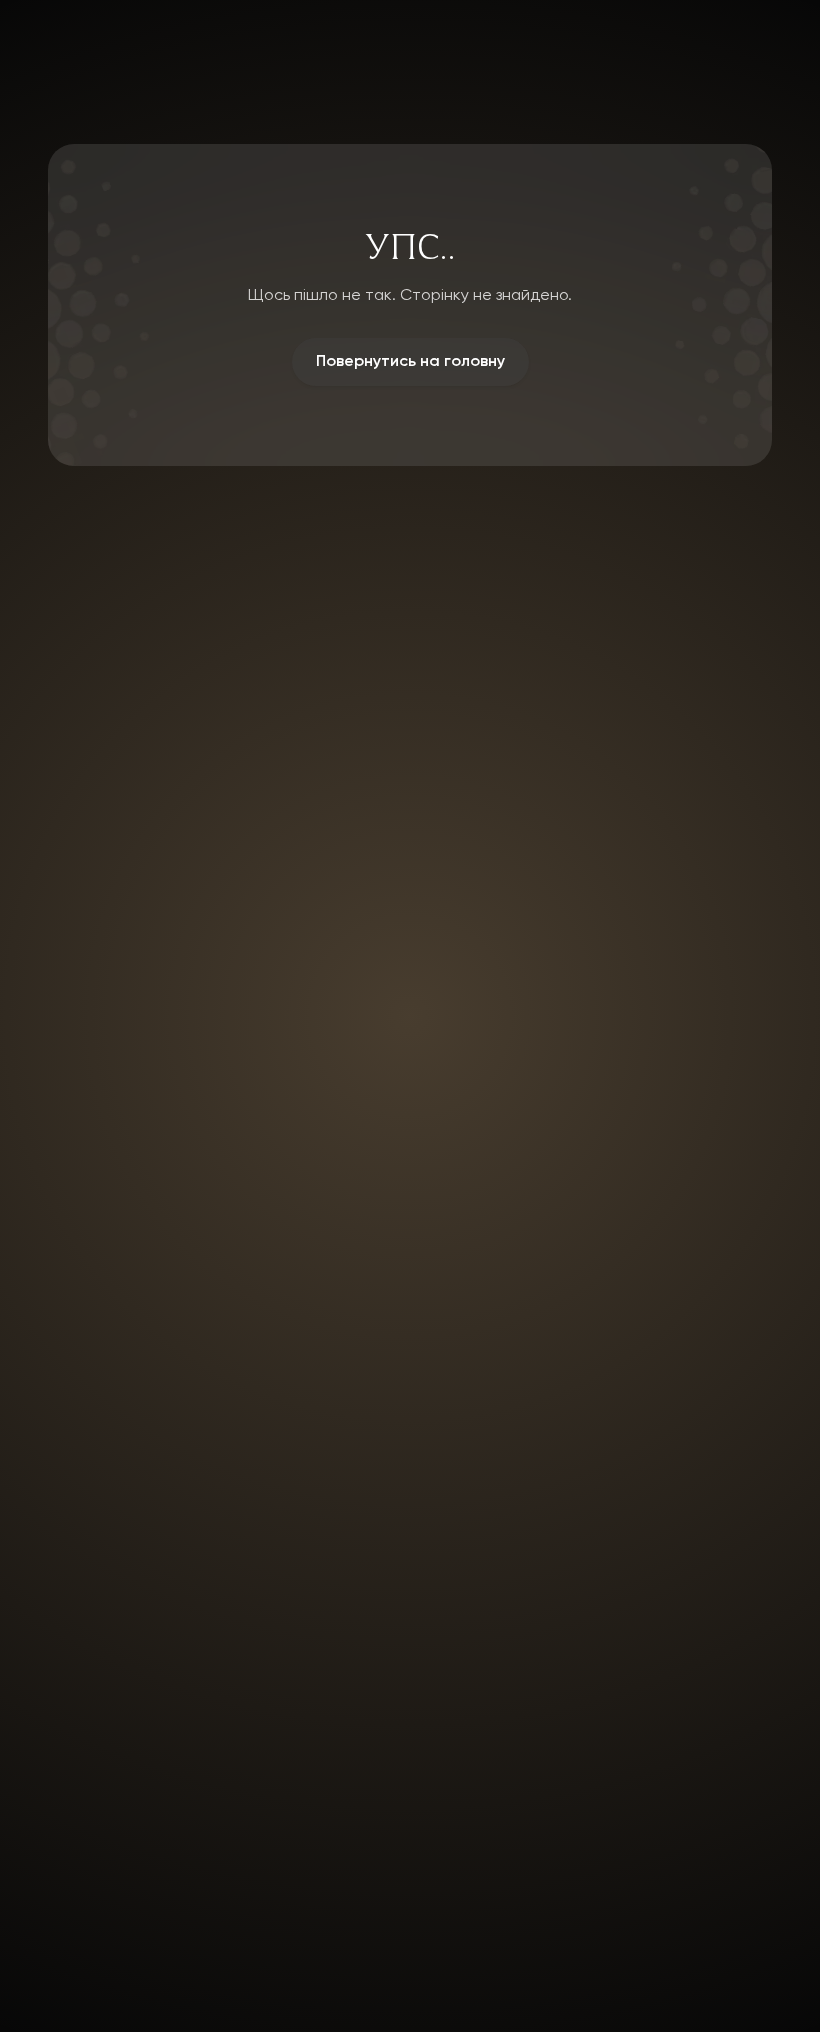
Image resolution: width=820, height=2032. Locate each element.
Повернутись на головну (410, 362)
